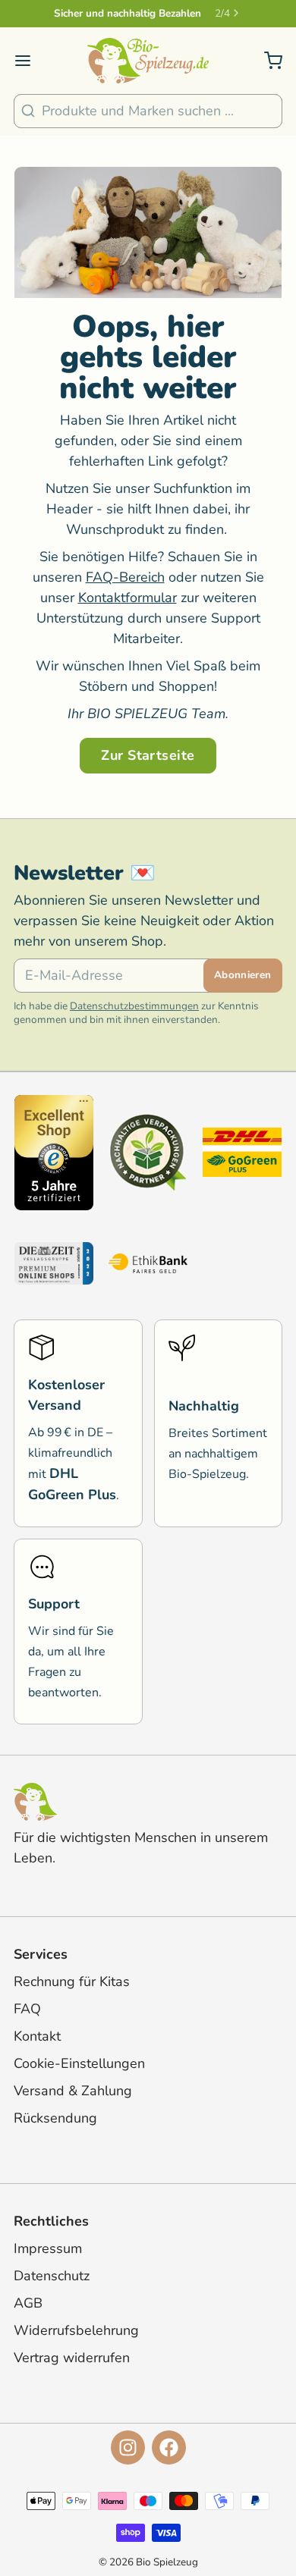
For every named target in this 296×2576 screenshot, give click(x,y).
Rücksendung (55, 2118)
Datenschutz (52, 2276)
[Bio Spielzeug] (148, 61)
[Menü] (30, 61)
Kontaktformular (128, 598)
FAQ (27, 2009)
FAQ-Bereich (125, 577)
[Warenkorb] (266, 61)
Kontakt (37, 2036)
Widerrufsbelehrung (76, 2330)
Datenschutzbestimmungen (134, 1006)
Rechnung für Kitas (72, 1981)
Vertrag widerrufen (72, 2358)
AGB (28, 2303)
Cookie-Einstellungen (79, 2063)
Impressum (48, 2248)
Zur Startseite (148, 755)
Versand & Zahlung (73, 2091)
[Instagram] (128, 2447)
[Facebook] (169, 2447)
